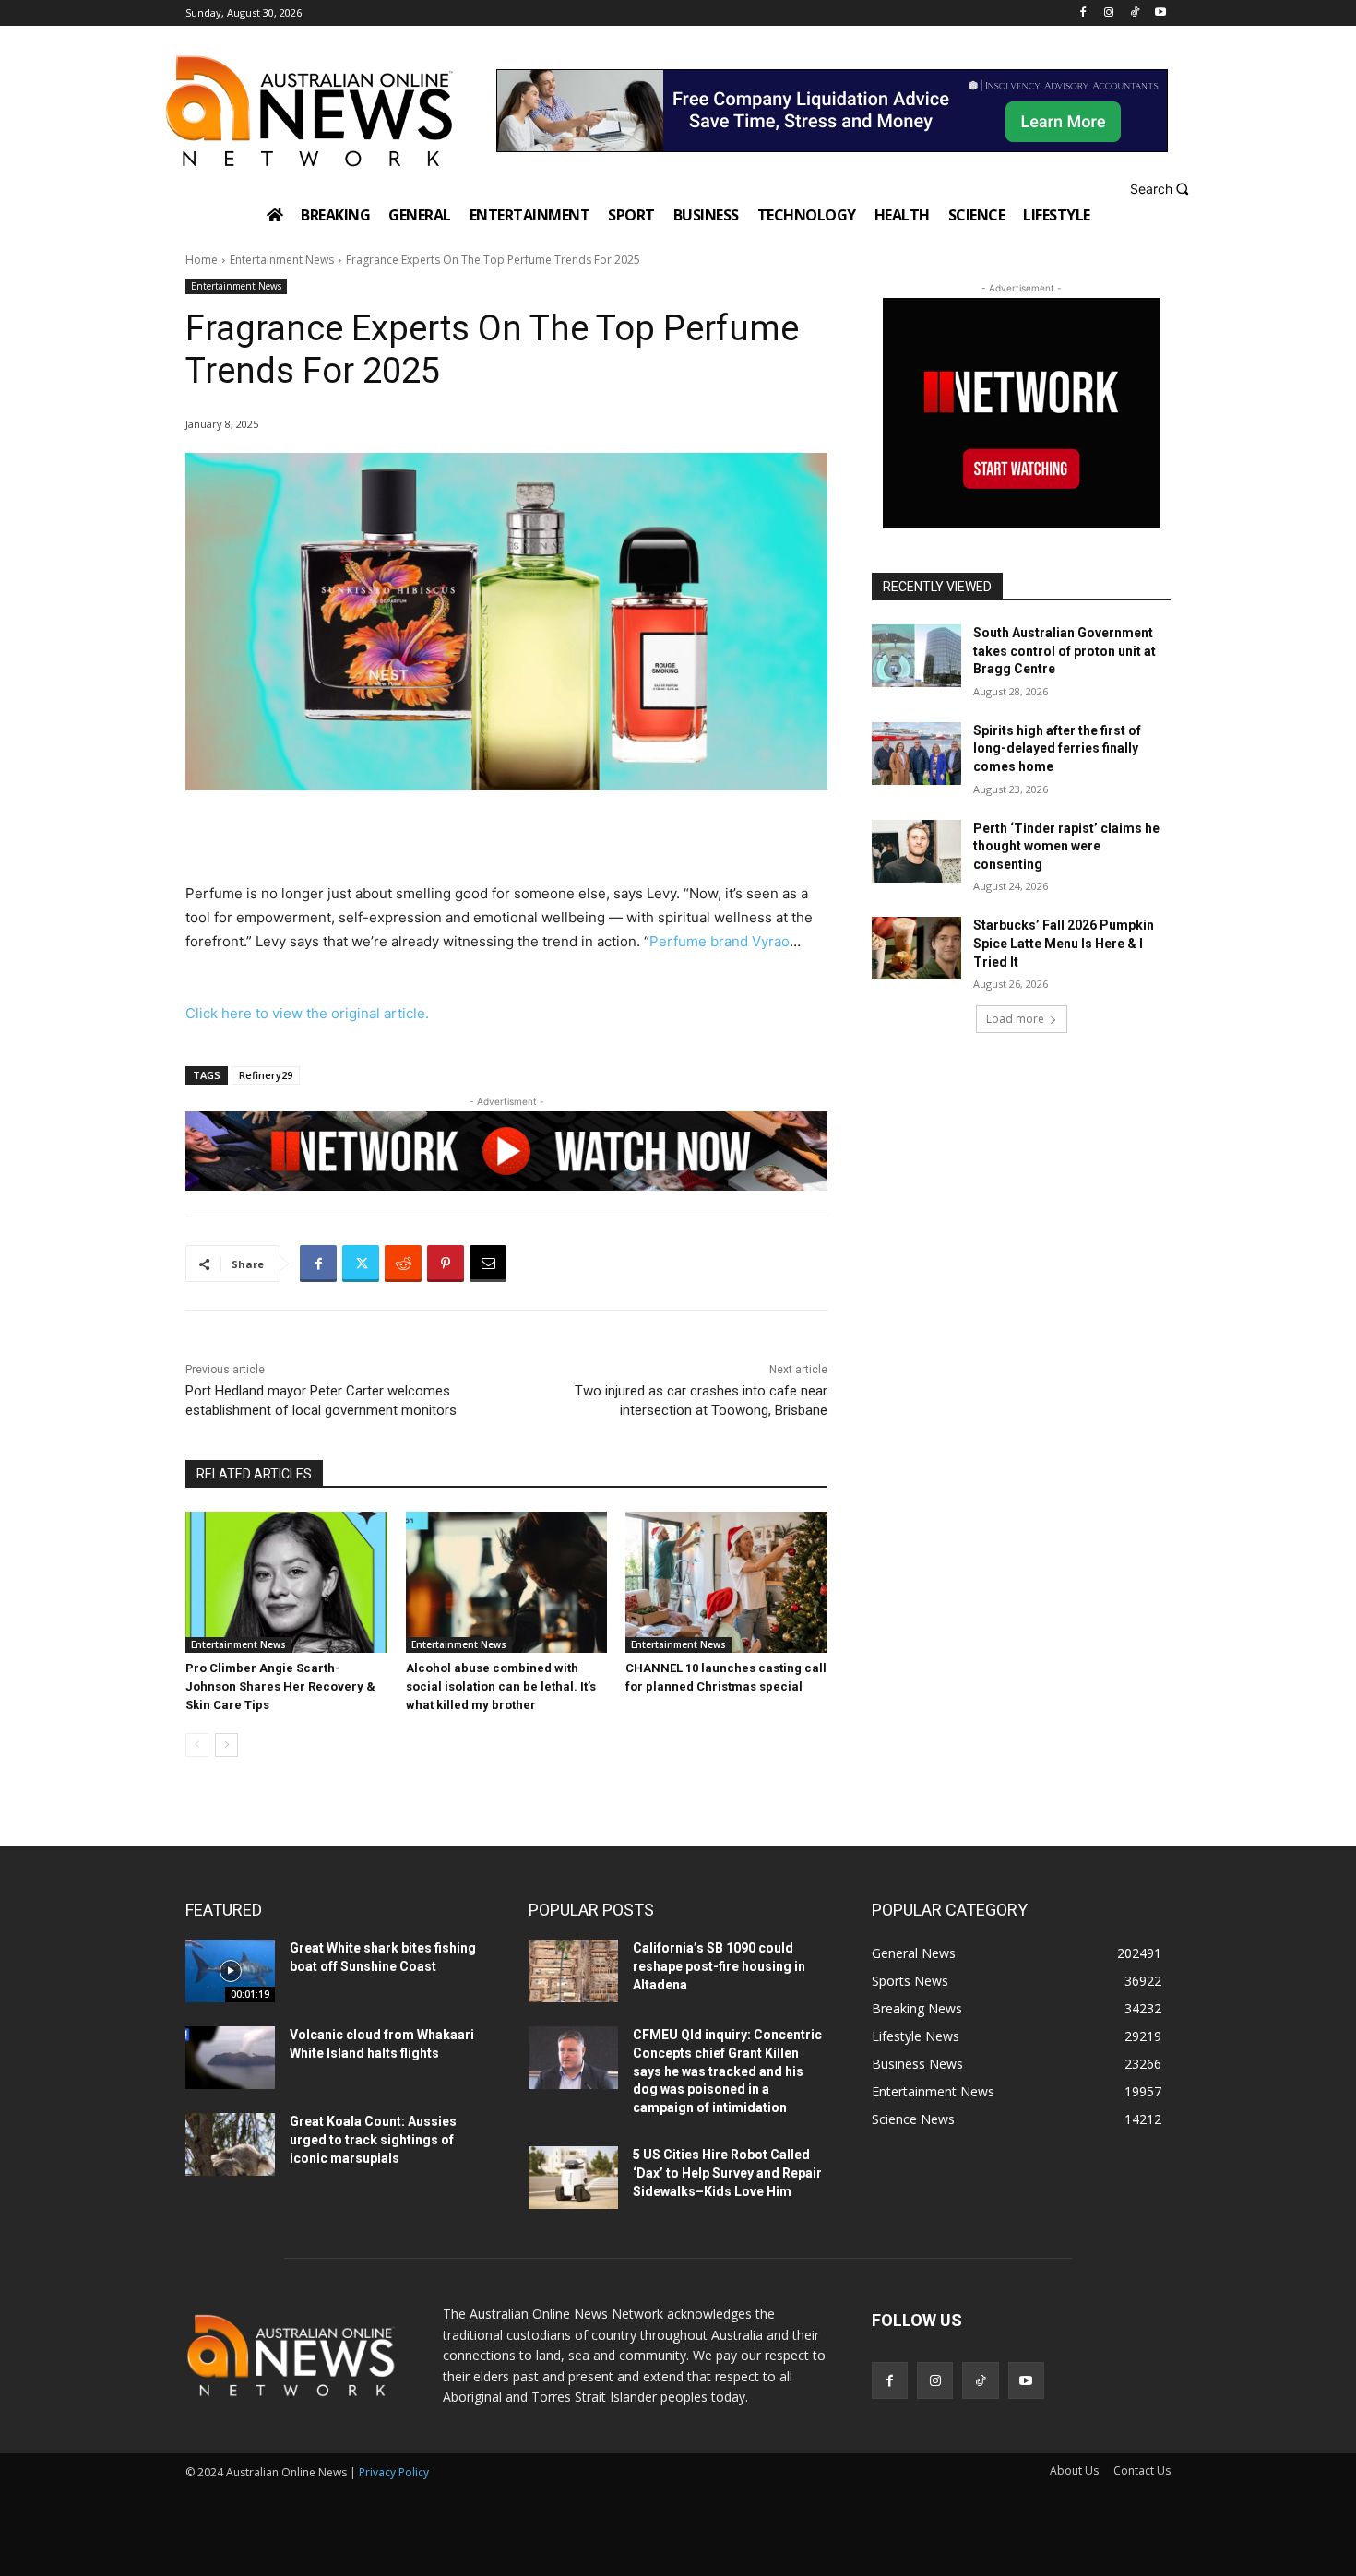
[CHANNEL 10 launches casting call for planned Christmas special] (726, 1582)
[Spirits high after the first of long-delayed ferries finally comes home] (916, 754)
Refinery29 (266, 1075)
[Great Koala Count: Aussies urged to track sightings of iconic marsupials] (230, 2144)
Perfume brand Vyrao (720, 941)
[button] (1162, 189)
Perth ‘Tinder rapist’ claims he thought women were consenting (1066, 846)
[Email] (488, 1264)
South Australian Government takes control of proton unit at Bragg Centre (1065, 651)
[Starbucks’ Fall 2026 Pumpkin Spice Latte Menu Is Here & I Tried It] (916, 948)
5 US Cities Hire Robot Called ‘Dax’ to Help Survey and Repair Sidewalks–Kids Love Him (727, 2172)
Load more (1015, 1019)
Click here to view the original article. (307, 1013)
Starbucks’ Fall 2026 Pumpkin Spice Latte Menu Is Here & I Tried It (1064, 943)
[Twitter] (361, 1264)
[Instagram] (1109, 13)
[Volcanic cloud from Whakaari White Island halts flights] (230, 2058)
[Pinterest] (446, 1264)
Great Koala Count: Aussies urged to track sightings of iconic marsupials (373, 2139)
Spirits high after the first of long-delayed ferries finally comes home (1057, 748)
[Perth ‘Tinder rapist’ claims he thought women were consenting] (916, 851)
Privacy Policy (394, 2472)
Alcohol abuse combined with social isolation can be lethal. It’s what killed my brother (501, 1686)
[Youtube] (1160, 13)
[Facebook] (1083, 13)
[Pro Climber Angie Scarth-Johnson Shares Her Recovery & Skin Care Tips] (286, 1582)
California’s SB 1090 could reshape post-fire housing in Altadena (719, 1966)
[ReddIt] (403, 1264)
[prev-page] (197, 1745)
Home (202, 260)
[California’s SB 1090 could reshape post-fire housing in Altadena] (573, 1971)
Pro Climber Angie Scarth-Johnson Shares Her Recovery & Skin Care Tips (280, 1686)
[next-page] (226, 1745)
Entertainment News (282, 260)
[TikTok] (1134, 13)
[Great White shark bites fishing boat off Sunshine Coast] (230, 1971)
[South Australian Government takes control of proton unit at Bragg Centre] (916, 656)
